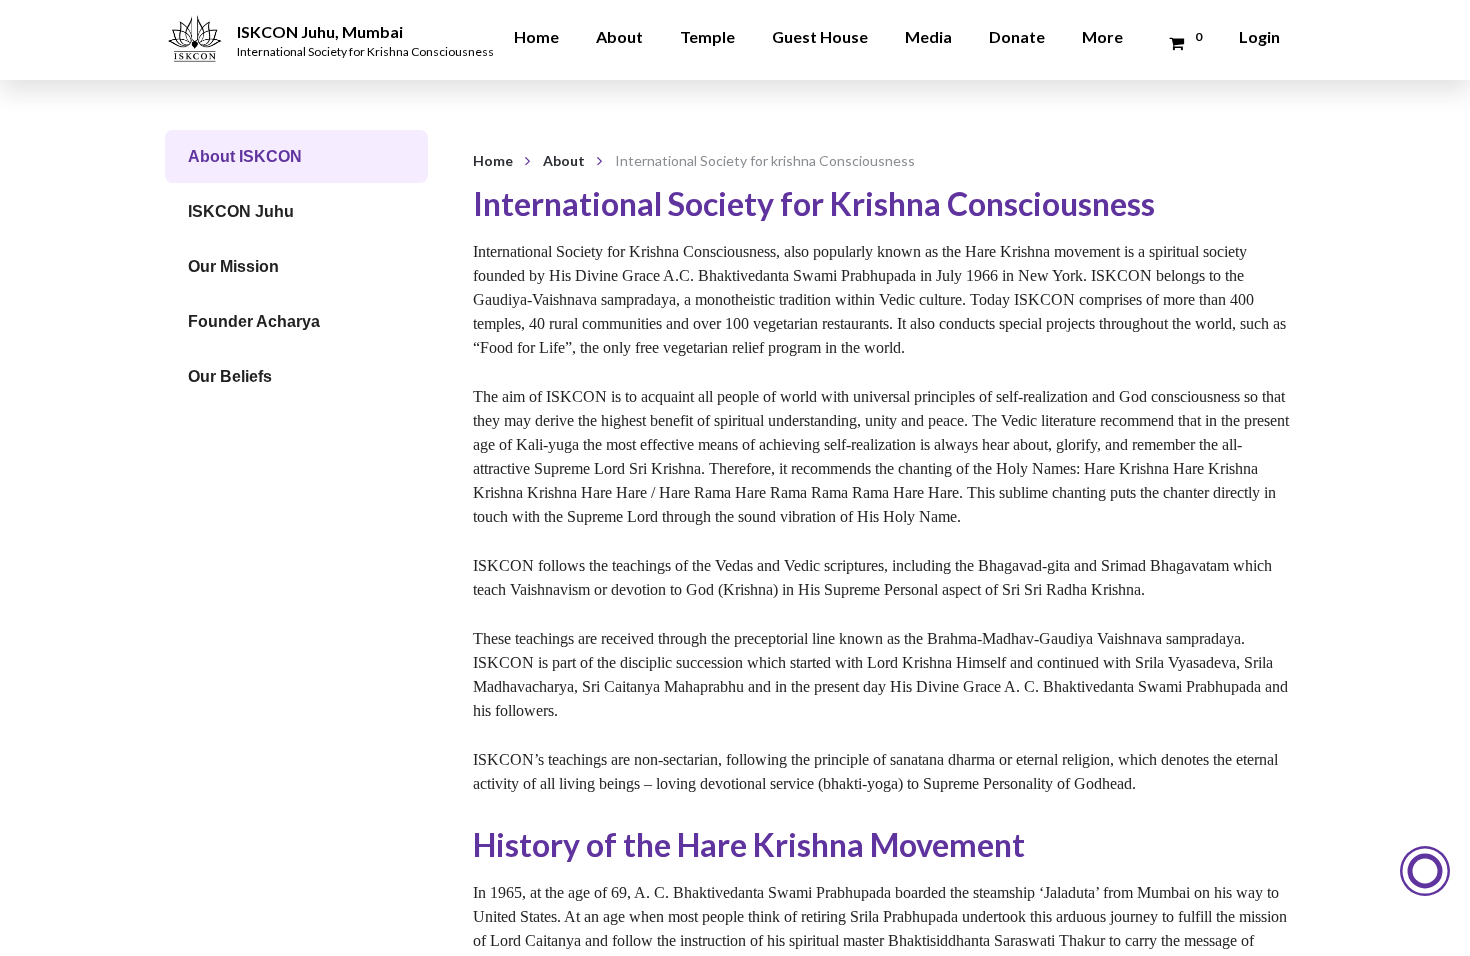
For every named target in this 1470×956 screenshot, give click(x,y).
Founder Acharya (254, 321)
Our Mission (233, 266)
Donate (1017, 36)
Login (1259, 36)
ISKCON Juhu (241, 211)
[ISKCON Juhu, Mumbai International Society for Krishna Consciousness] (198, 25)
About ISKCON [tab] (245, 156)
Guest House (820, 36)
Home (536, 36)
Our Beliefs (230, 376)
